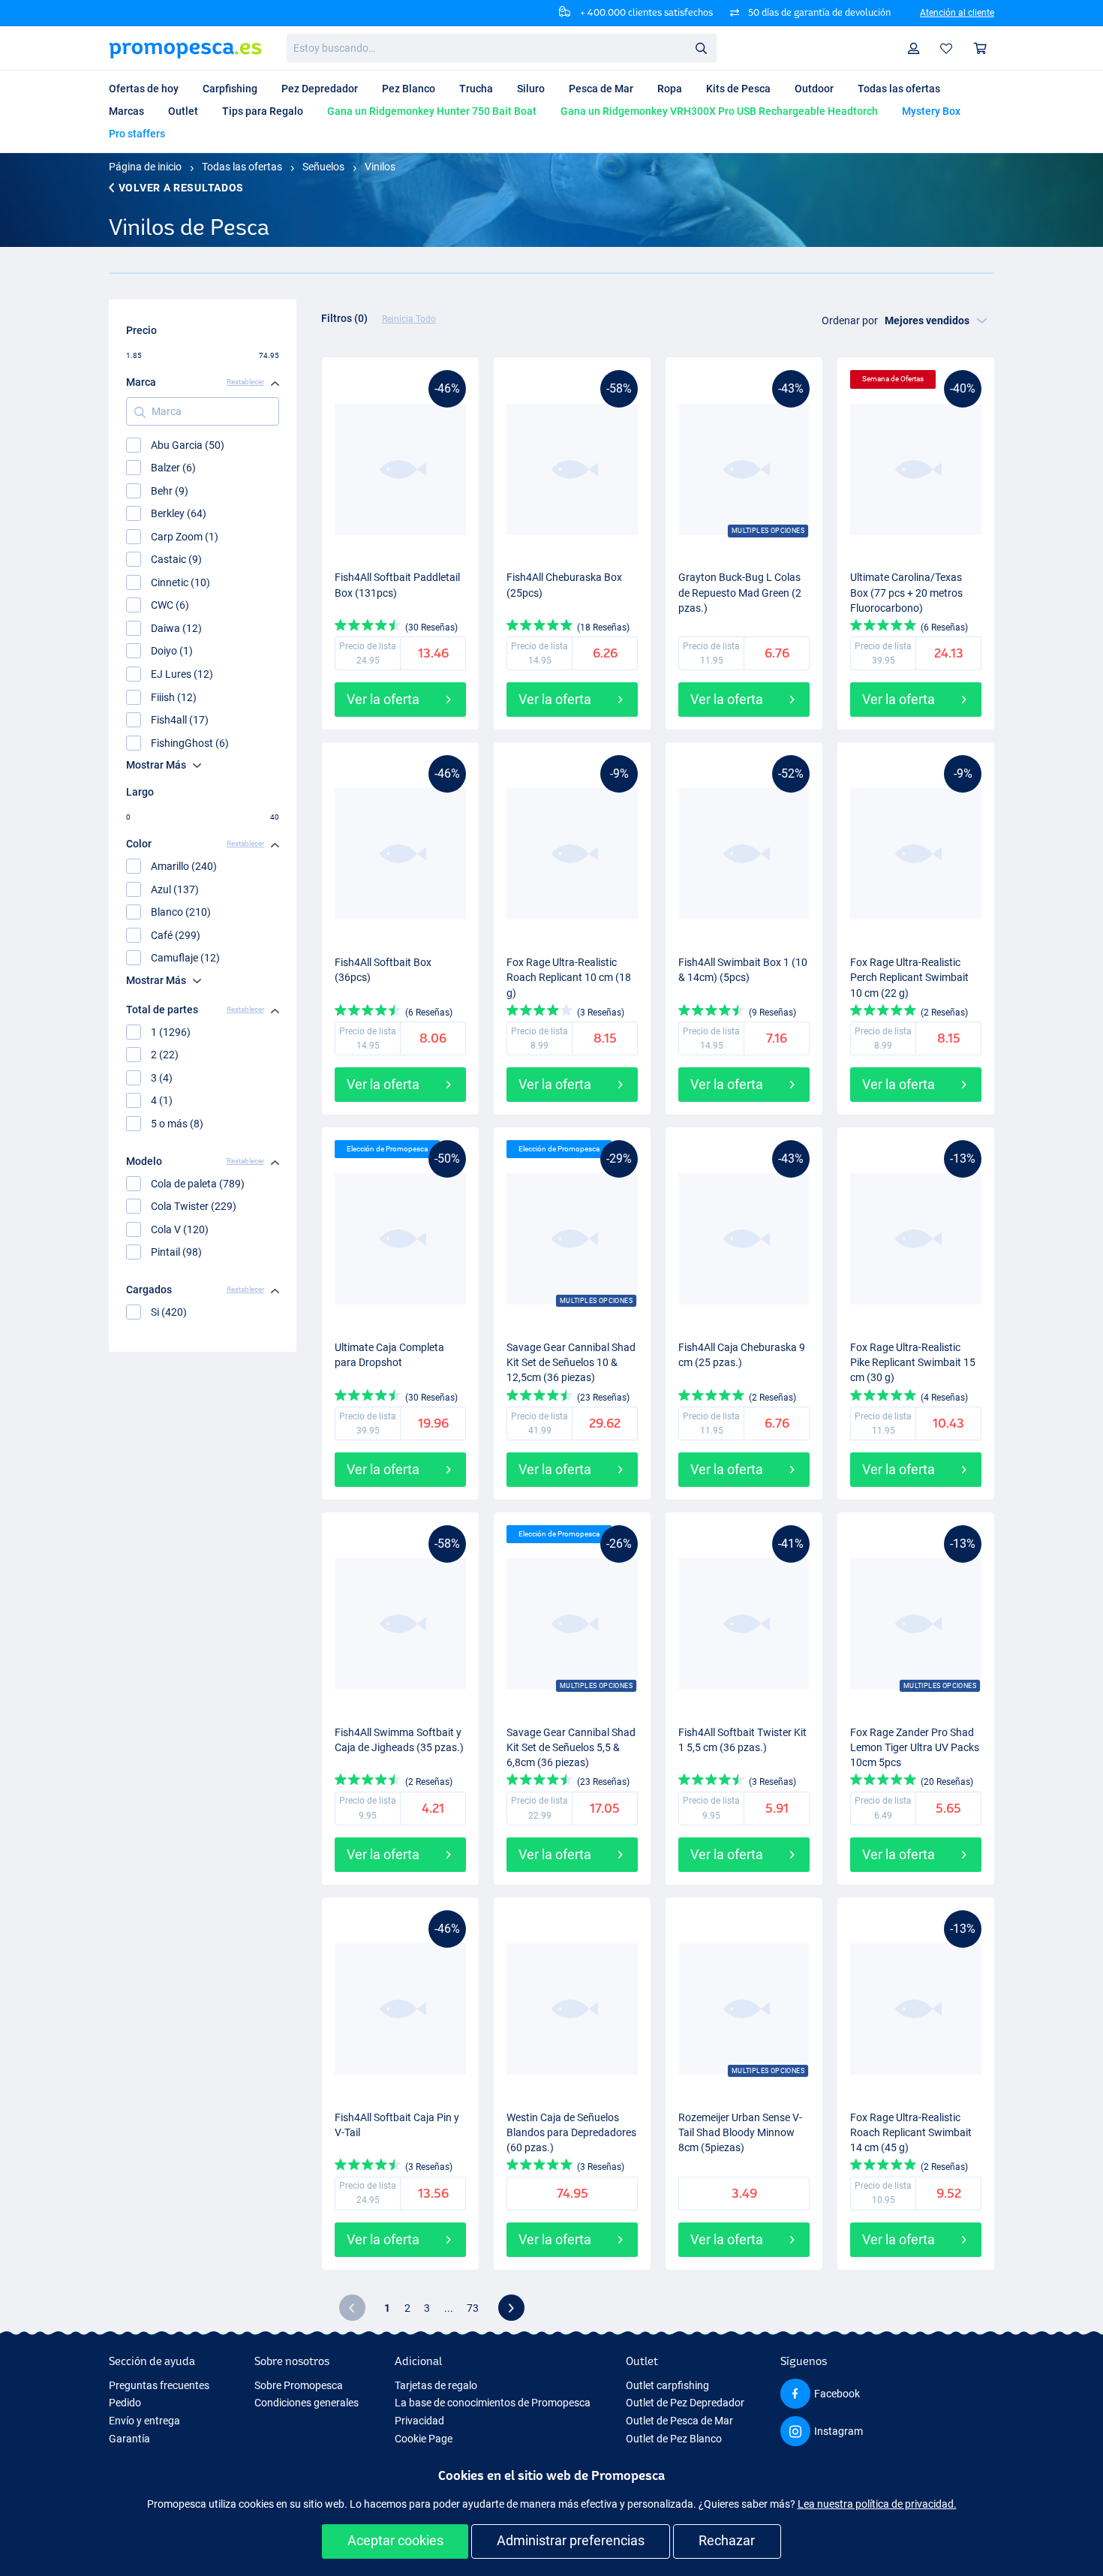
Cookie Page (424, 2439)
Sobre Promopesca (299, 2385)
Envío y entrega (144, 2421)
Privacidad (419, 2421)
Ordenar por (850, 320)
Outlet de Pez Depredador (685, 2403)
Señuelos (323, 167)
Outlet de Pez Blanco (674, 2439)
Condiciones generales (307, 2403)
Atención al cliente (957, 13)
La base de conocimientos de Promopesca (493, 2403)
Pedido (125, 2403)
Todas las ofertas (242, 167)
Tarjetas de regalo (436, 2385)
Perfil (914, 48)
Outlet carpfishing (667, 2385)
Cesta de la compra (981, 48)
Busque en (705, 51)
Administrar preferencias (571, 2540)
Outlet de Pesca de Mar (679, 2421)
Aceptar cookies (395, 2540)
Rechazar (727, 2540)
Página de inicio (145, 167)
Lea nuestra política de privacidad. (877, 2504)
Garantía (129, 2439)
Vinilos (380, 167)
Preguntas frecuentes (159, 2385)
